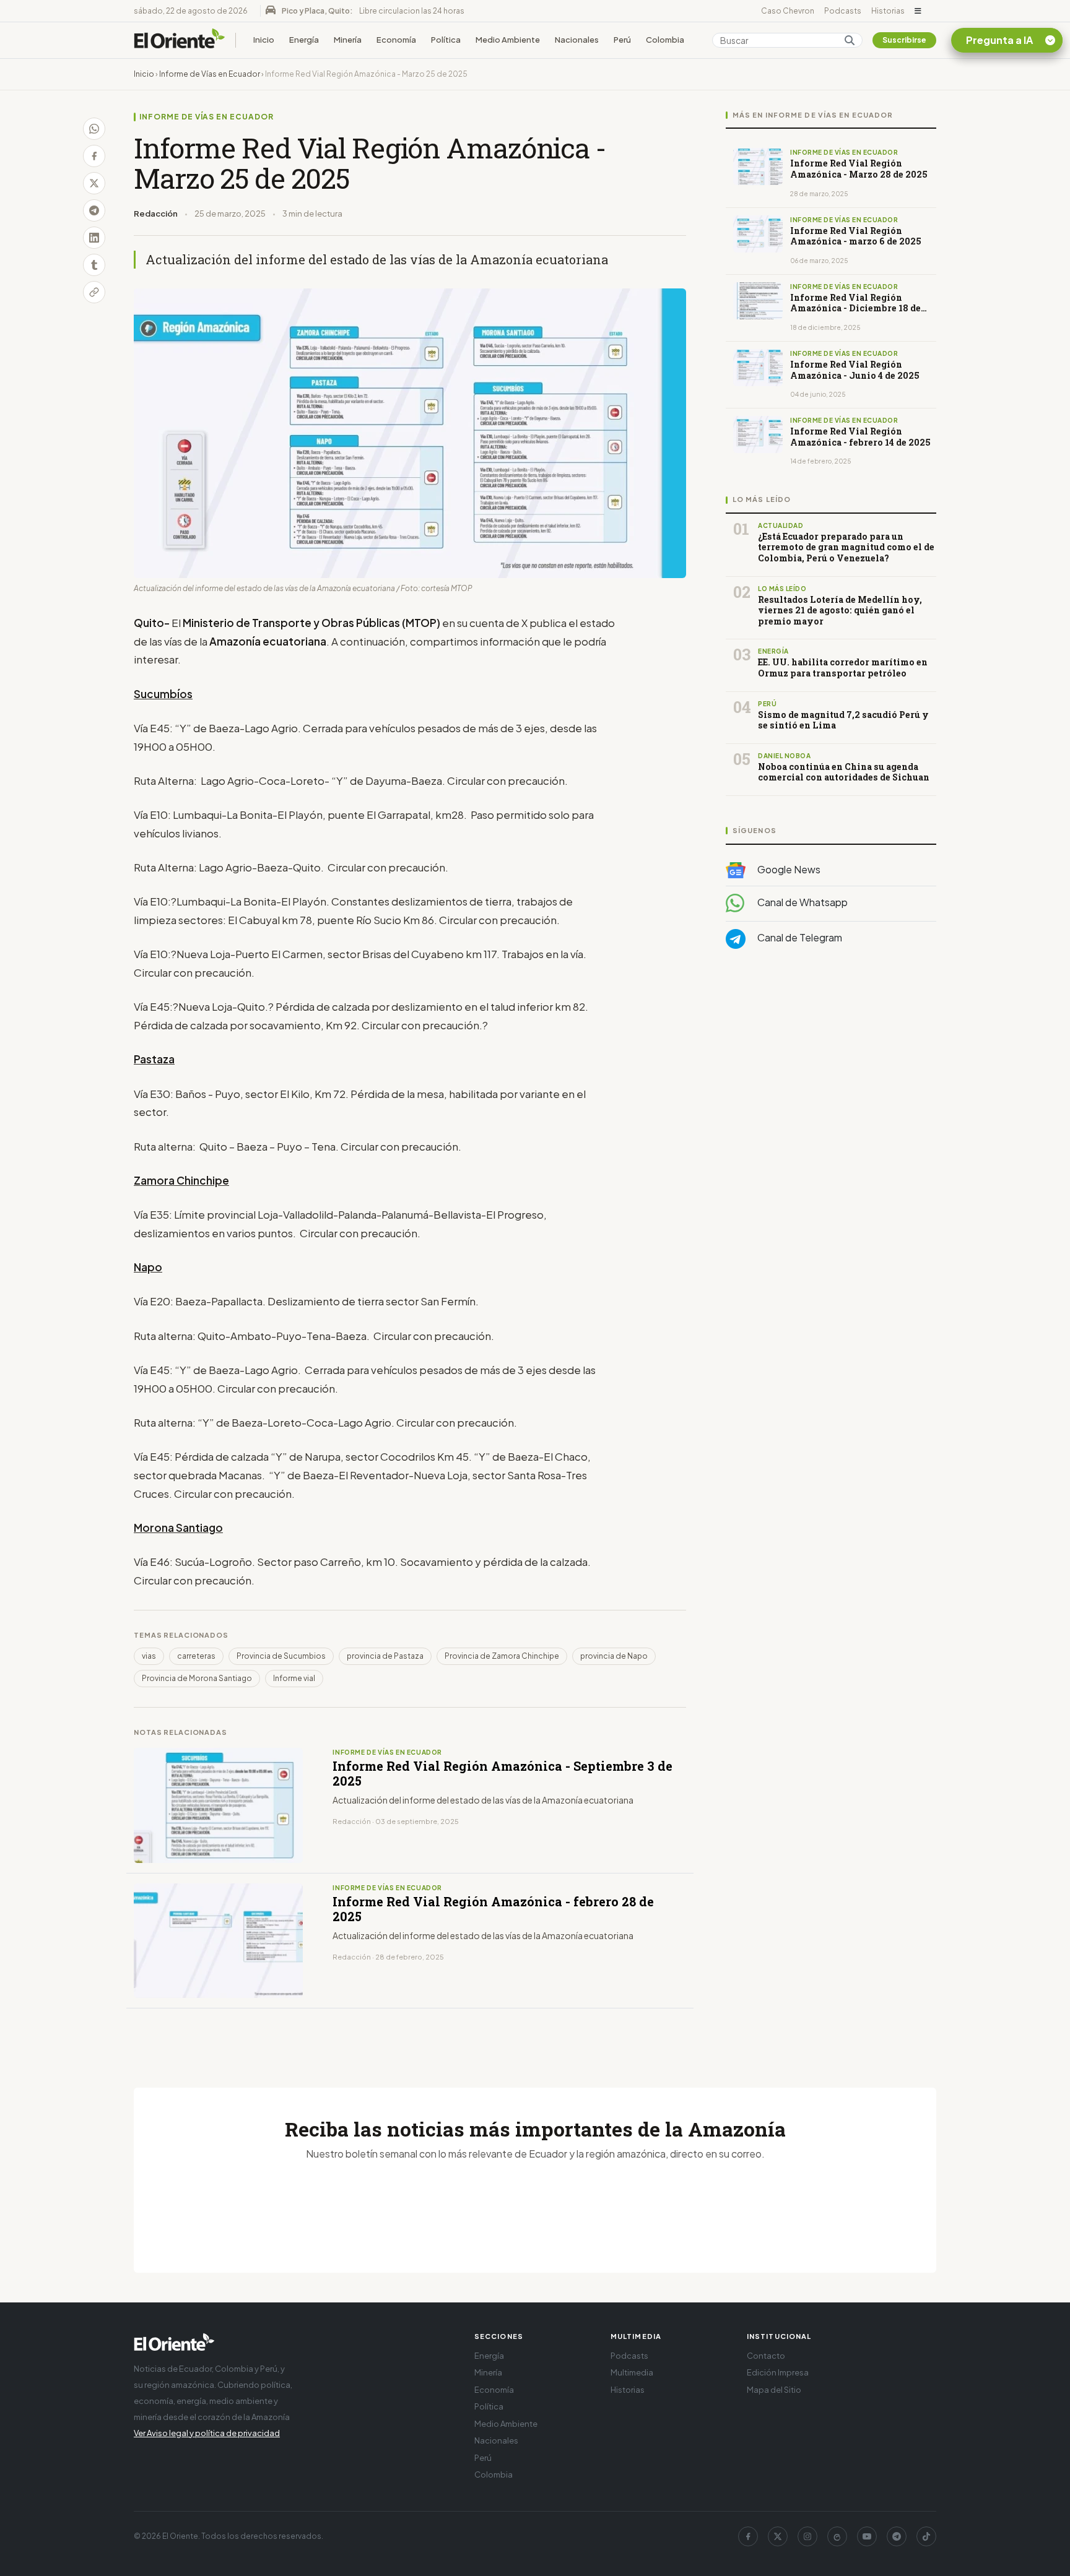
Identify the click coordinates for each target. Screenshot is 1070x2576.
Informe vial (294, 1678)
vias (149, 1656)
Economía (396, 40)
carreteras (196, 1656)
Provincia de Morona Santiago (197, 1678)
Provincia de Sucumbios (281, 1656)
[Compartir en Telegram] (94, 210)
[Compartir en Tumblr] (94, 265)
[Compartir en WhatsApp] (94, 129)
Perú (622, 40)
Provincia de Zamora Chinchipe (502, 1656)
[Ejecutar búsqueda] (850, 40)
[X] (778, 2536)
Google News (788, 869)
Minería (348, 40)
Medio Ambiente (508, 40)
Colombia (665, 40)
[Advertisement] (831, 1083)
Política (446, 40)
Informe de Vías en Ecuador (210, 74)
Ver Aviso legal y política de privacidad (207, 2433)
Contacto (766, 2356)
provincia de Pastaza (385, 1656)
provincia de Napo (614, 1656)
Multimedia (632, 2372)
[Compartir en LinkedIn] (94, 238)
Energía (304, 40)
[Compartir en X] (94, 183)
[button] (918, 11)
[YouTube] (867, 2536)
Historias (888, 11)
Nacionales (577, 40)
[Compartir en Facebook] (94, 156)
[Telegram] (897, 2536)
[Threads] (837, 2536)
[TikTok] (926, 2536)
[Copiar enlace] (94, 292)
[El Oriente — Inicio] (180, 40)
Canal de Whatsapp (802, 903)
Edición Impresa (778, 2372)
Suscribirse (904, 40)
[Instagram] (807, 2536)
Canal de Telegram (799, 938)
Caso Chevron (788, 11)
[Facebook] (748, 2536)
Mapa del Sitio (774, 2390)
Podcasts (843, 11)
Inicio (264, 40)
